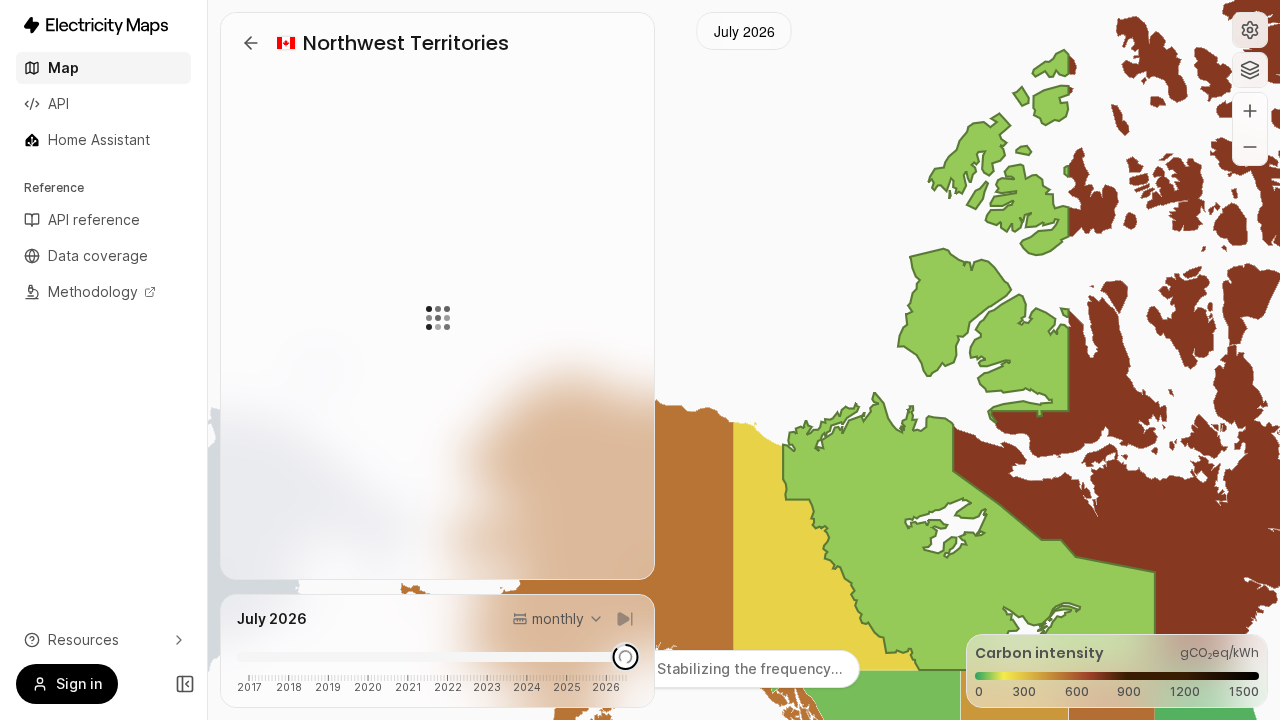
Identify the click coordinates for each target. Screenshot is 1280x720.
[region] (744, 360)
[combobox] (558, 619)
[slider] (626, 657)
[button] (1250, 30)
